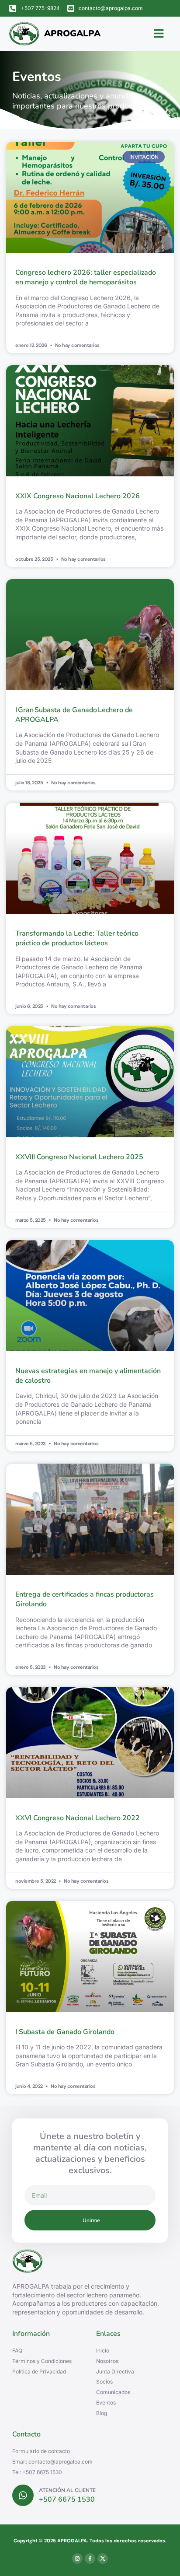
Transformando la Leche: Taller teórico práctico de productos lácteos (77, 938)
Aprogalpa (72, 33)
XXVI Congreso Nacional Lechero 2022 (78, 1818)
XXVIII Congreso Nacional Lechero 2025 (79, 1157)
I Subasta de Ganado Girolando (65, 2032)
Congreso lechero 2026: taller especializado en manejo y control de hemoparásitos (86, 277)
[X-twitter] (103, 2559)
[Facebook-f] (90, 2559)
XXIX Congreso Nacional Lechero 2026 (78, 496)
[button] (159, 34)
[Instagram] (77, 2559)
